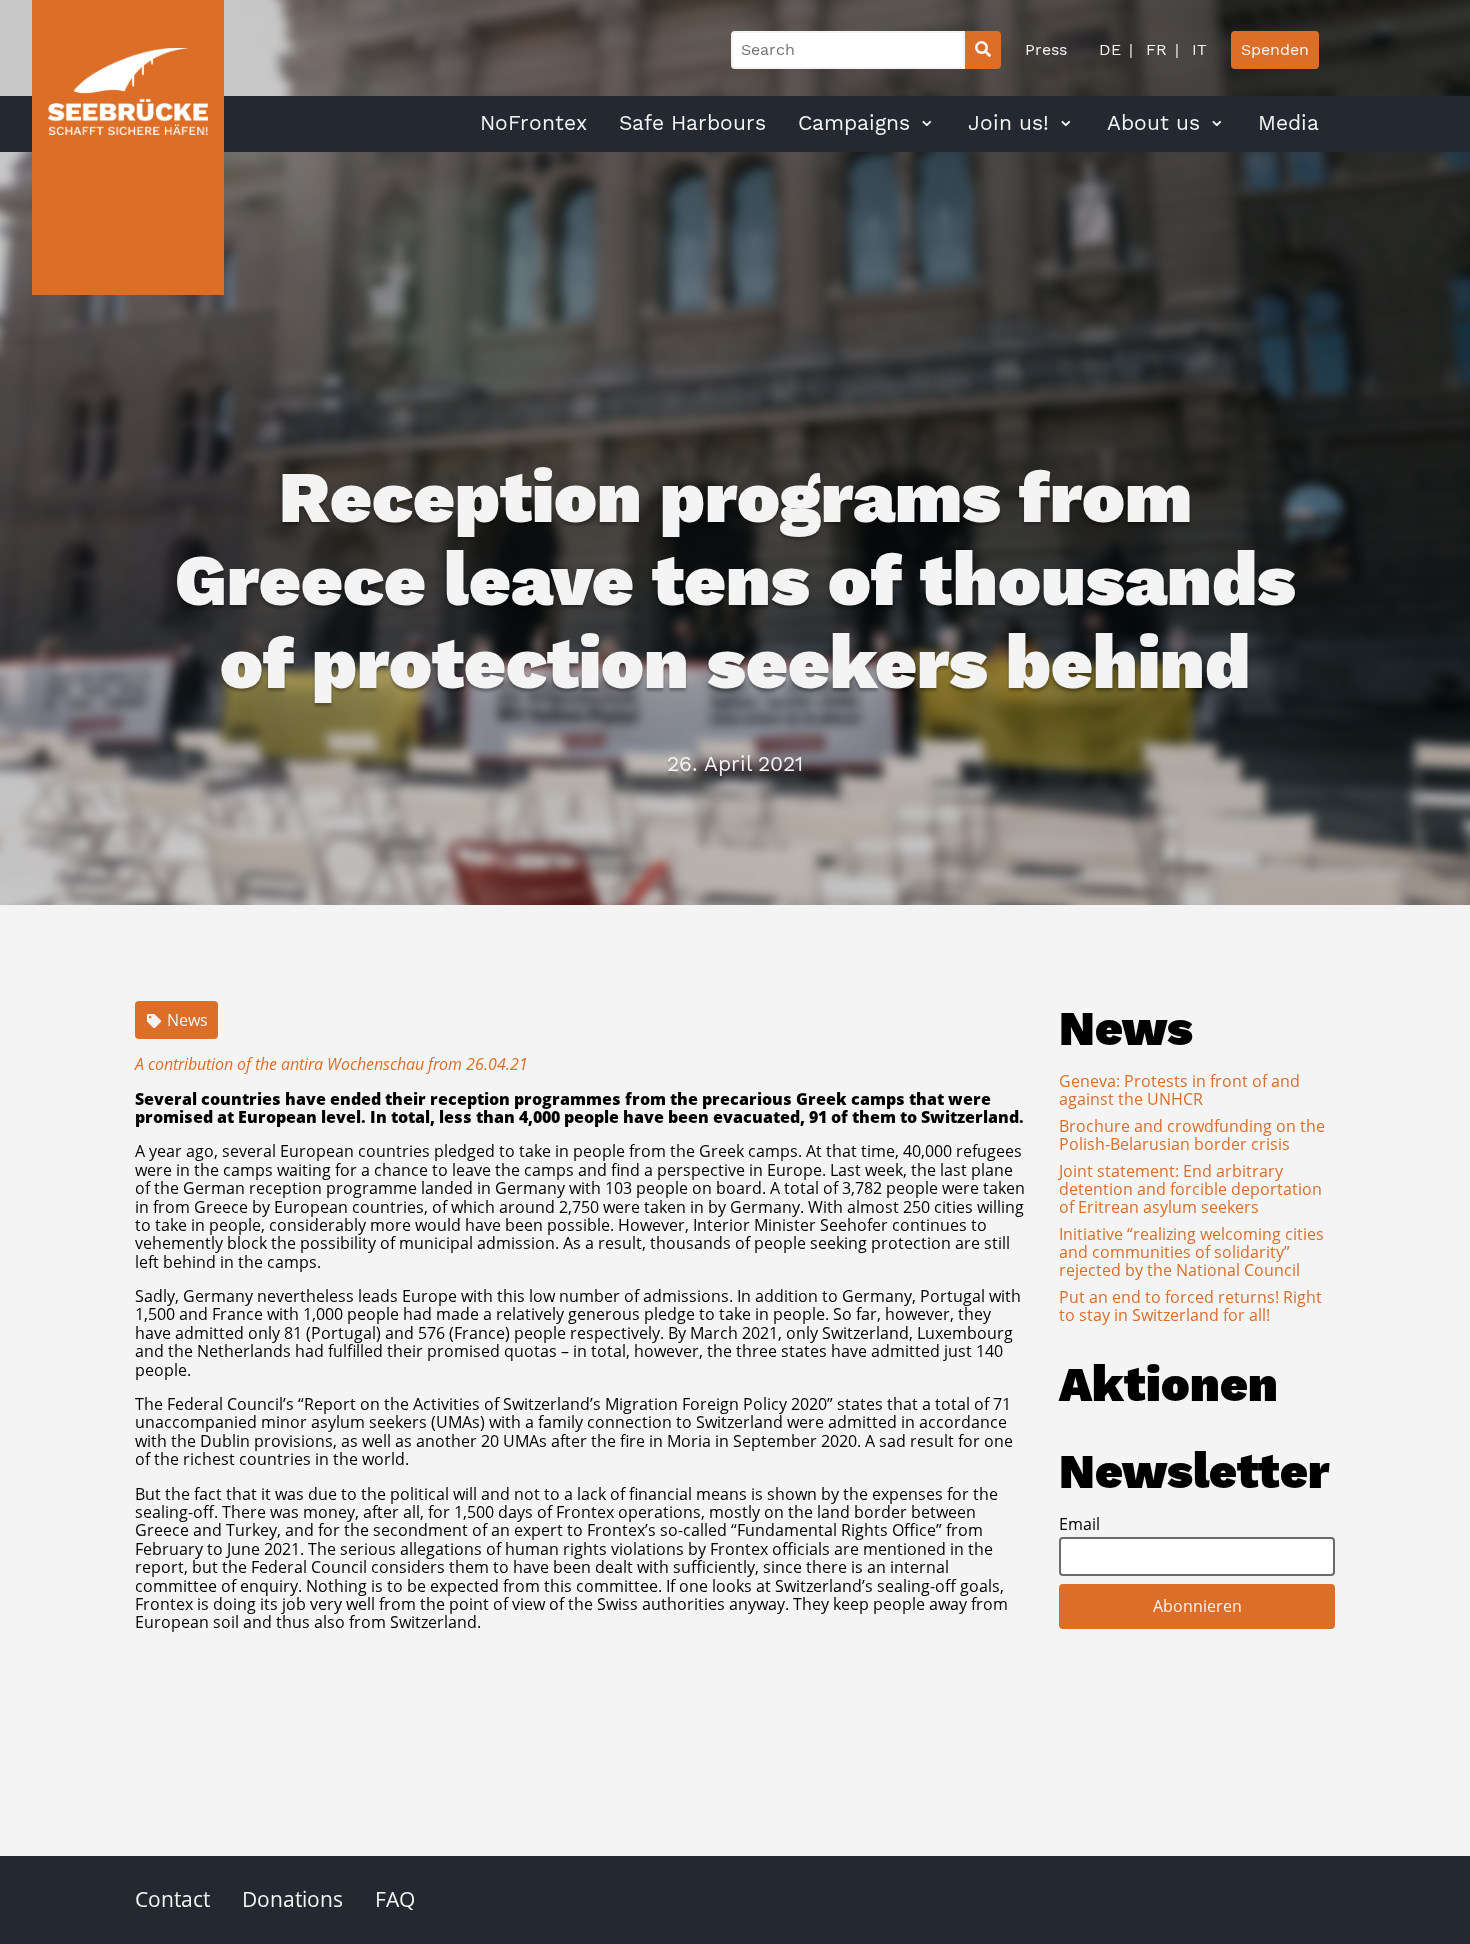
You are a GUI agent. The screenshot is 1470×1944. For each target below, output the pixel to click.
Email (1079, 1524)
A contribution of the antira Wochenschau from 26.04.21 (331, 1064)
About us (1153, 123)
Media (1288, 123)
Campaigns (854, 123)
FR (1154, 49)
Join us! (1008, 123)
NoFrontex (533, 123)
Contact (172, 1899)
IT (1197, 49)
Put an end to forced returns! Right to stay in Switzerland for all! (1190, 1306)
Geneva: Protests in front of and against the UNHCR (1179, 1090)
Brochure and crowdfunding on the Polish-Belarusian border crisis (1192, 1135)
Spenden (1275, 49)
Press (1046, 49)
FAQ (395, 1899)
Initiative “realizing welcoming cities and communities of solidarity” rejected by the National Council (1191, 1252)
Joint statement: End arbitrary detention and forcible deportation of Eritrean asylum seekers (1190, 1189)
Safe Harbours (692, 123)
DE (1110, 49)
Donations (292, 1899)
